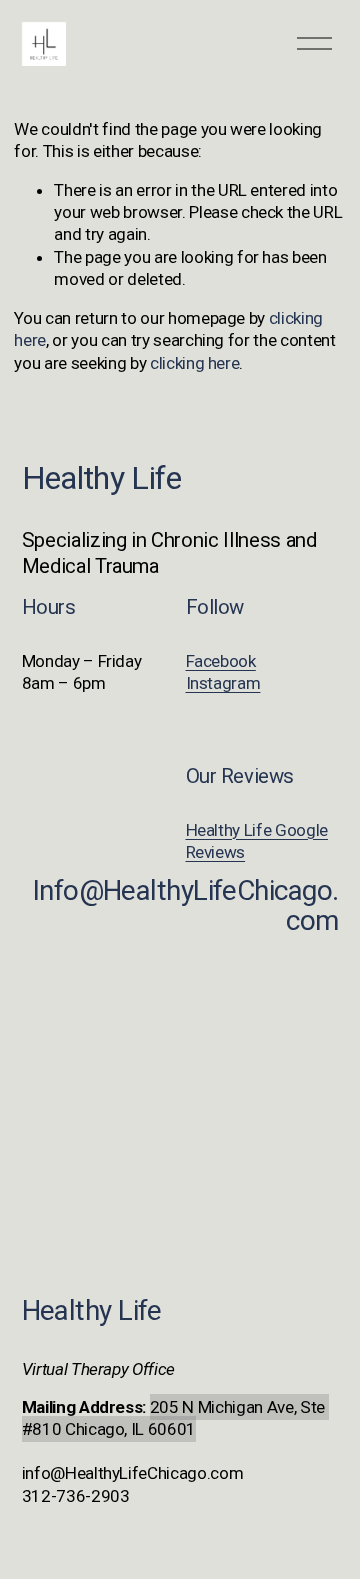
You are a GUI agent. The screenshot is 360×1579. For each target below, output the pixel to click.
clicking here (195, 363)
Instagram (223, 683)
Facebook (221, 661)
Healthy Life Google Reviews (257, 841)
